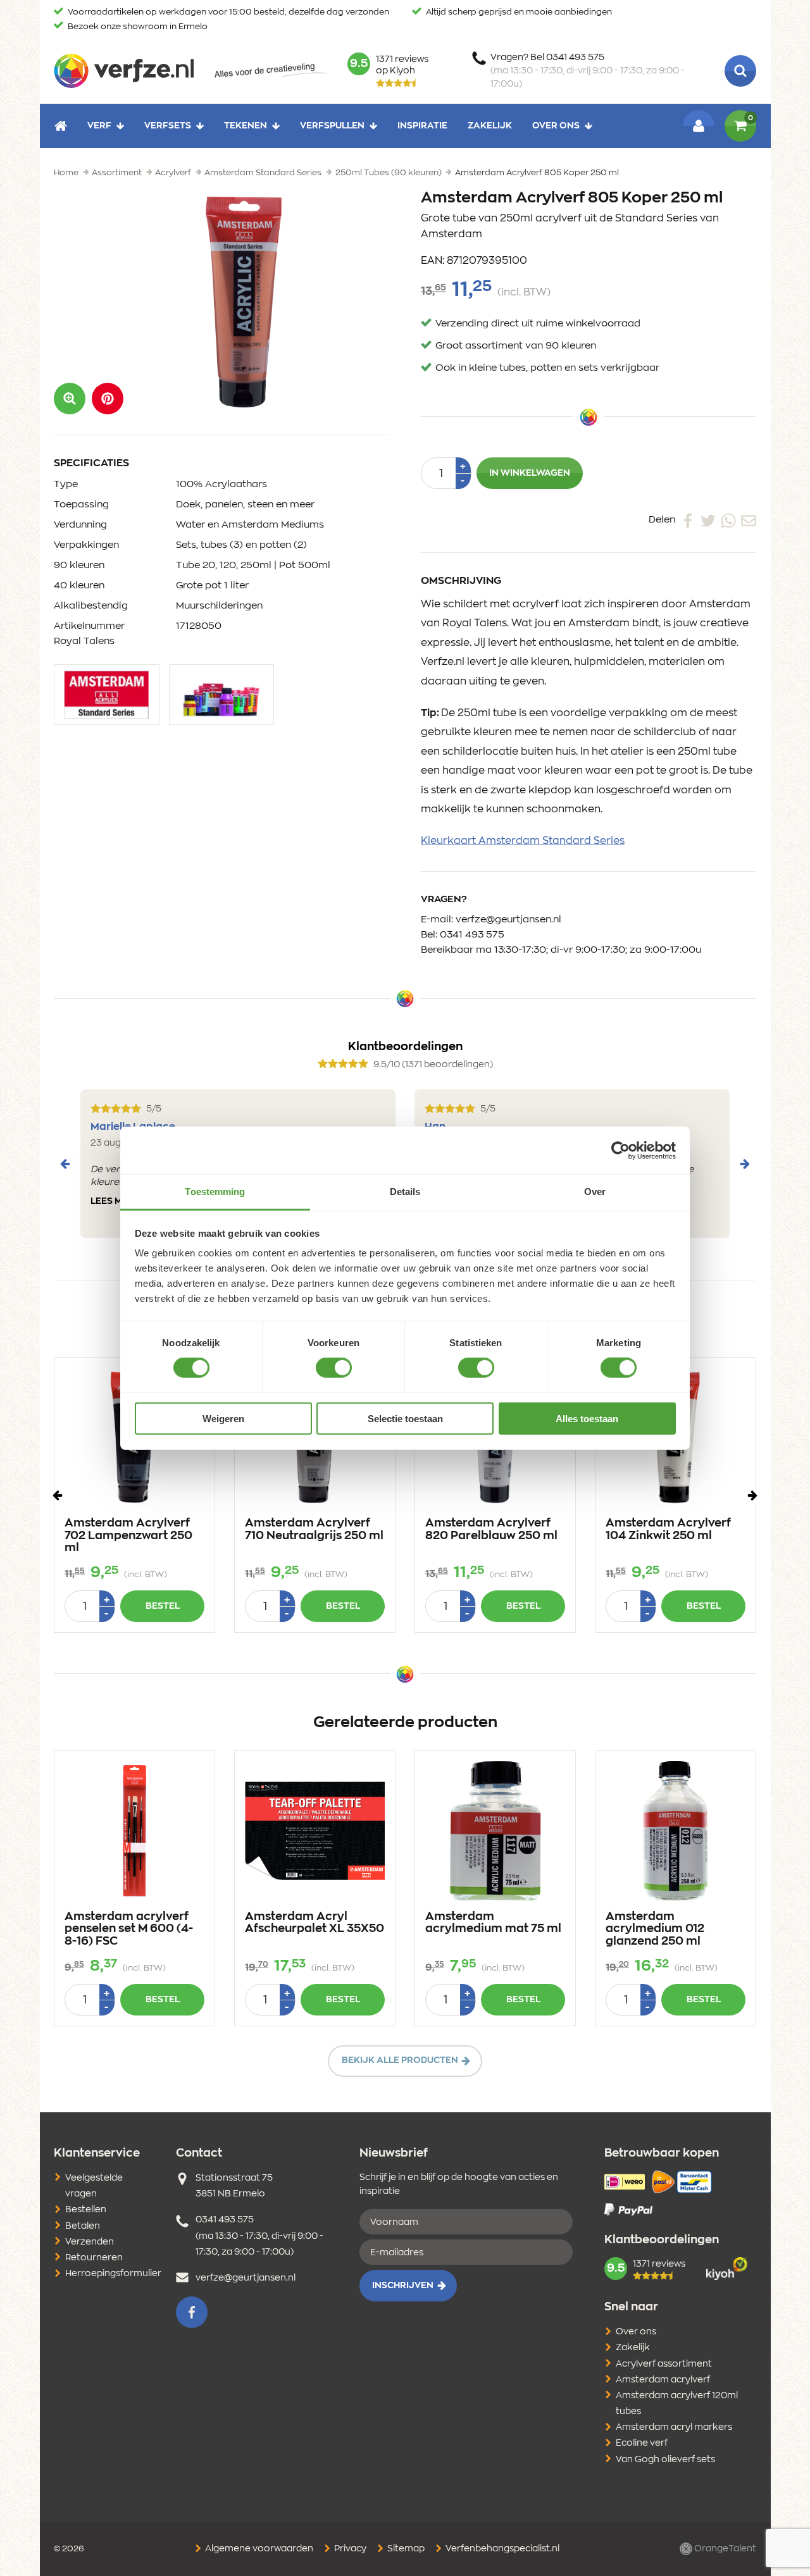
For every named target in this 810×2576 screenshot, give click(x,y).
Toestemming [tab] (215, 1192)
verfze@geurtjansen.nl (508, 920)
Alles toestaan (587, 1419)
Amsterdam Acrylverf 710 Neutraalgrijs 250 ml (314, 1530)
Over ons (556, 125)
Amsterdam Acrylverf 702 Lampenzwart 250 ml (128, 1536)
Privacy (349, 2549)
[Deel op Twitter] (708, 520)
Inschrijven (403, 2286)
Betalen (83, 2226)
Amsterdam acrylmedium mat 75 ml (493, 1923)
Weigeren (223, 1419)
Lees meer (115, 1201)
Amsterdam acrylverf (663, 2380)
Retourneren (94, 2258)
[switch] (334, 1368)
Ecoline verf (642, 2443)
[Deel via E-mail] (749, 520)
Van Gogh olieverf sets (665, 2460)
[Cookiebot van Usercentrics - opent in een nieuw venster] (620, 1150)
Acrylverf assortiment (664, 2364)
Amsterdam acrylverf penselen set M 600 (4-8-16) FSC (129, 1929)
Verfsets (168, 125)
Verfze (124, 71)
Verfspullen (332, 125)
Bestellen (86, 2210)
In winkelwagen (530, 473)
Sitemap (405, 2549)
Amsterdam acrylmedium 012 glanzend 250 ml (655, 1929)
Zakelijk (490, 125)
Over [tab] (595, 1192)
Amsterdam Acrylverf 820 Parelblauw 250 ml (491, 1530)
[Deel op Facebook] (688, 520)
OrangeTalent (724, 2549)
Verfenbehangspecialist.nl (502, 2549)
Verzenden (90, 2242)
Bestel (163, 1606)
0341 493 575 (472, 935)
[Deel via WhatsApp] (728, 520)
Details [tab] (405, 1192)
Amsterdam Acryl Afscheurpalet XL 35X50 (315, 1923)
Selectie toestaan (405, 1419)
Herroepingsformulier (113, 2274)
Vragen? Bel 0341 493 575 (588, 71)
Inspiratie (422, 125)
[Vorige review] (65, 1164)
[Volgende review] (745, 1164)
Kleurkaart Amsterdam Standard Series (523, 841)
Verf (99, 125)
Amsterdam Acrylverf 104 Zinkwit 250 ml (668, 1530)
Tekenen (246, 125)
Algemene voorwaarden (258, 2549)
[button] (108, 399)
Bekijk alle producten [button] (400, 2060)
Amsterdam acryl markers (674, 2427)
